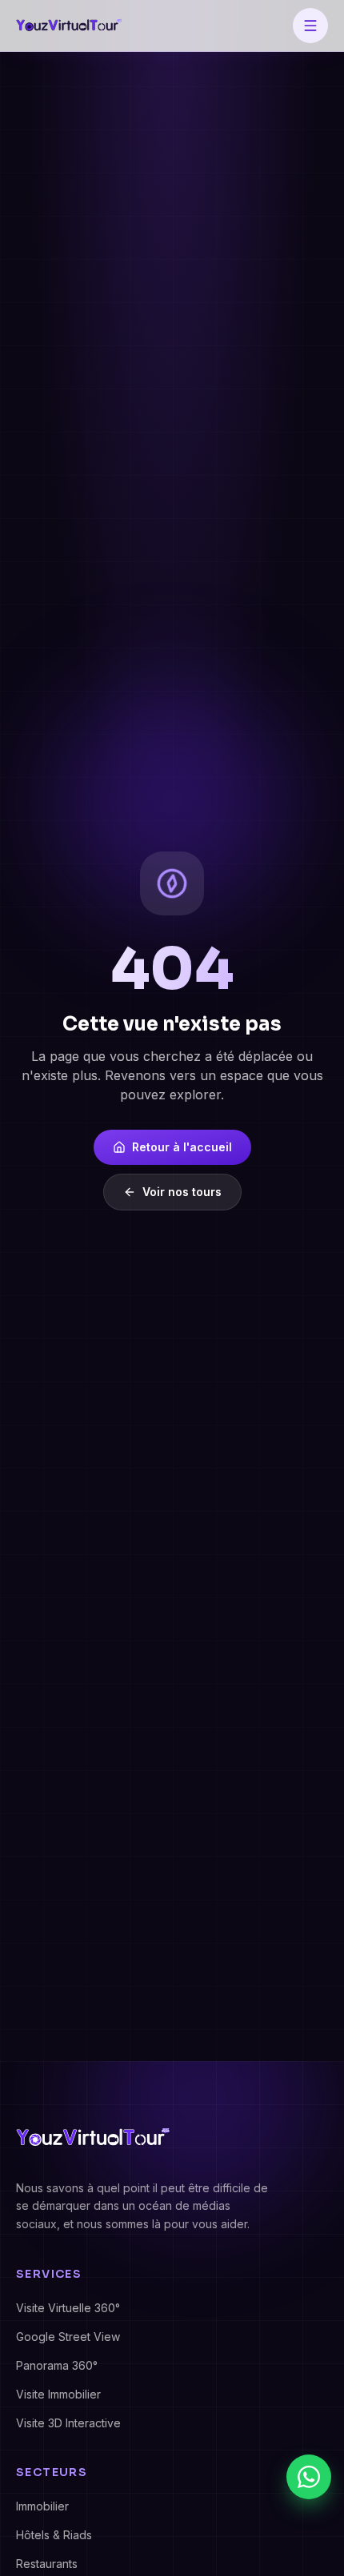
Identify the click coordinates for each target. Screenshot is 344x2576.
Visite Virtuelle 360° (68, 2308)
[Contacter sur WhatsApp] (309, 2477)
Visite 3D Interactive (68, 2423)
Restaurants (47, 2564)
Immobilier (42, 2506)
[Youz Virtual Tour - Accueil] (69, 26)
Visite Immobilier (58, 2394)
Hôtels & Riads (54, 2535)
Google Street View (68, 2337)
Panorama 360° (57, 2365)
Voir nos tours (182, 1192)
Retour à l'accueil (182, 1147)
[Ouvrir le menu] (310, 26)
